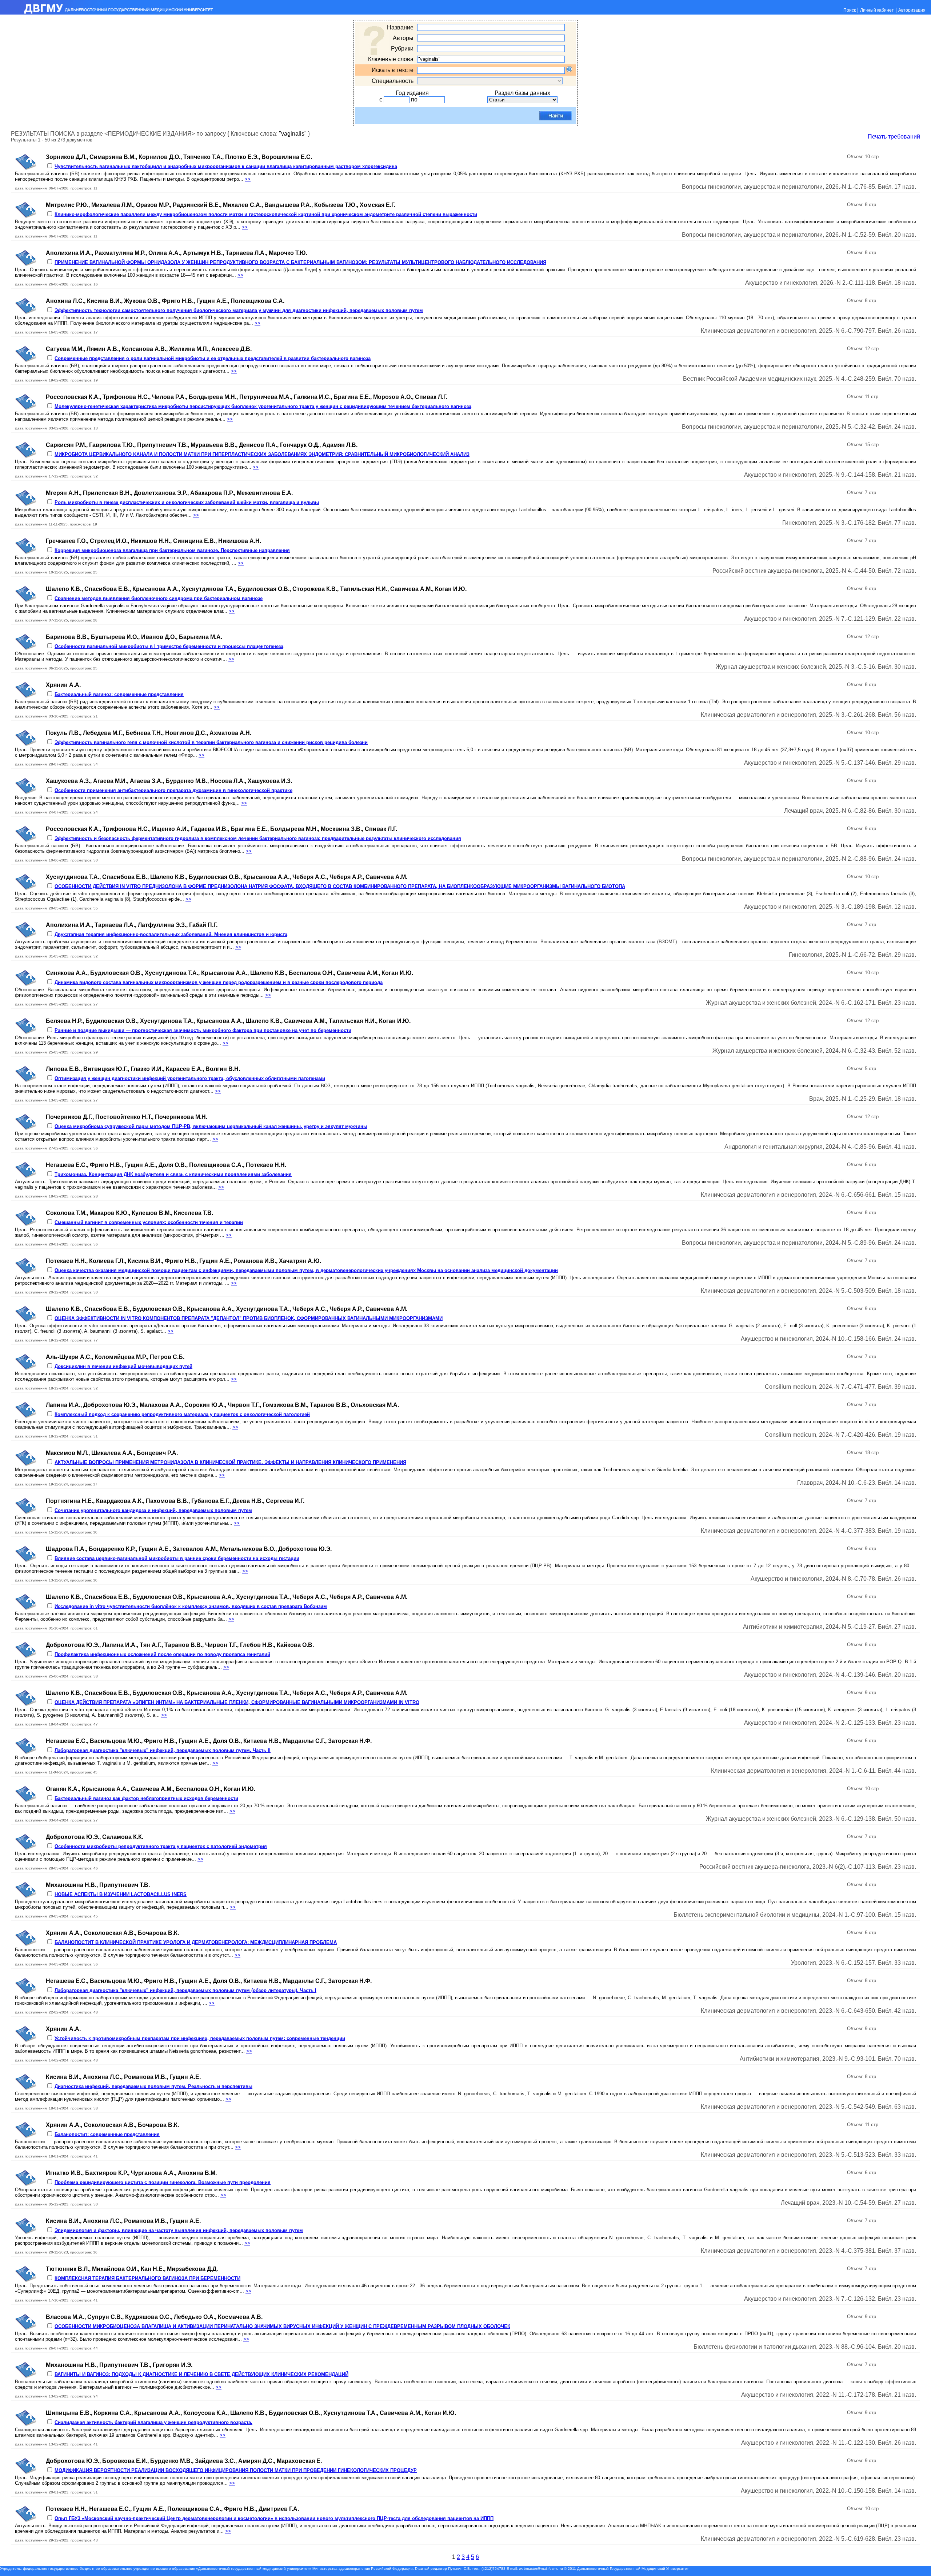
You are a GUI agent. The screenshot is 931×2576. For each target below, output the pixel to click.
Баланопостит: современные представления (107, 2134)
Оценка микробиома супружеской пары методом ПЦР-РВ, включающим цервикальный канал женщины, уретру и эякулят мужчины (211, 1126)
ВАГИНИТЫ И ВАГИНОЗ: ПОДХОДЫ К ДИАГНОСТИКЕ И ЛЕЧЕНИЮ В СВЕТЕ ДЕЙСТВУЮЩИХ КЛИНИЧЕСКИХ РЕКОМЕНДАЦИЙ (201, 2374)
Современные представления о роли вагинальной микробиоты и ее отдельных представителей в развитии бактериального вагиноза (213, 358)
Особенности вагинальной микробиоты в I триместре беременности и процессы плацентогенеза (169, 646)
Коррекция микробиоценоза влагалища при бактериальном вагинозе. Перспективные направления (172, 550)
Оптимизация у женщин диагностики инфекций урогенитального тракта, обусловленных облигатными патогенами (190, 1078)
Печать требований (894, 137)
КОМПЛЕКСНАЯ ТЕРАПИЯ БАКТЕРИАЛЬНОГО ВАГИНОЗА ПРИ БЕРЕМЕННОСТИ (147, 2278)
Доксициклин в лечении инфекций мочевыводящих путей (123, 1366)
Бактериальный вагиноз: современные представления (119, 694)
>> (248, 179)
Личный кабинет (877, 10)
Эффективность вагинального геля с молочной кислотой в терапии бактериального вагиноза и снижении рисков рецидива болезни (211, 742)
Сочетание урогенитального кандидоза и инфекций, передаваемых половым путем (153, 1510)
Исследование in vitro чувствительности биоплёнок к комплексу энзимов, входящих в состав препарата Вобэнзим (191, 1606)
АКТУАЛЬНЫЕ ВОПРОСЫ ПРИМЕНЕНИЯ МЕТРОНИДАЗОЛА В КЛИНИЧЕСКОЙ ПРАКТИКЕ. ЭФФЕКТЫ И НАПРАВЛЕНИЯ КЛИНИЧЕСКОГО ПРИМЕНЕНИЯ (230, 1462)
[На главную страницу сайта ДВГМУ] (107, 13)
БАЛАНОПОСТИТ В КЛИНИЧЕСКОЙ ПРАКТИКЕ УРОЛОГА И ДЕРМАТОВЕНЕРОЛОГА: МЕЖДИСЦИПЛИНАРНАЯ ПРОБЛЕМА (196, 1942)
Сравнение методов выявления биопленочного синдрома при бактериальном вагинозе (159, 598)
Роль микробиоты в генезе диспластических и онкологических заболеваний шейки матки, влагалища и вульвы (187, 502)
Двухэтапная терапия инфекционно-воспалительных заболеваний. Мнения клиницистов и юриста (171, 934)
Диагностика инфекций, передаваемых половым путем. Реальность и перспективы (153, 2086)
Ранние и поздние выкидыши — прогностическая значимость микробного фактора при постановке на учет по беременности (203, 1030)
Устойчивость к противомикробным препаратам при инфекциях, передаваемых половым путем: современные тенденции (200, 2038)
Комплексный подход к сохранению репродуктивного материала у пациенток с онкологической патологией (182, 1414)
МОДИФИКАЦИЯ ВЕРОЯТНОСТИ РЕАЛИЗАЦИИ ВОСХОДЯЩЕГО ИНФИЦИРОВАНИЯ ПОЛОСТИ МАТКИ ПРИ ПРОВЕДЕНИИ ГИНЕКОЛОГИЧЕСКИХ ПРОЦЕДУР (236, 2470)
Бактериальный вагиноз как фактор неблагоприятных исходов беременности (146, 1798)
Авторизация (912, 10)
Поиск (850, 10)
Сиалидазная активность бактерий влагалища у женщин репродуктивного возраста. (153, 2422)
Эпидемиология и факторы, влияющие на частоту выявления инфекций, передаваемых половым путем (179, 2230)
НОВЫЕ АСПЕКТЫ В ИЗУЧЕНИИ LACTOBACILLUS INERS (121, 1894)
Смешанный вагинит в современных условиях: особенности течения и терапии (149, 1222)
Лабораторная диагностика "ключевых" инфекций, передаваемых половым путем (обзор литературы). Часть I (185, 1990)
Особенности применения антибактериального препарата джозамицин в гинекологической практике (173, 790)
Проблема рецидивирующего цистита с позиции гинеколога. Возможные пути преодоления (163, 2182)
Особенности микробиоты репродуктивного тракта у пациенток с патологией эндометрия (161, 1846)
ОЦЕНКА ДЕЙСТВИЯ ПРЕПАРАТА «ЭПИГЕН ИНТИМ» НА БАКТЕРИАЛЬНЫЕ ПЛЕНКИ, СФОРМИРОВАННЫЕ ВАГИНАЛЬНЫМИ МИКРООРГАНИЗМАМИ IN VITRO (237, 1702)
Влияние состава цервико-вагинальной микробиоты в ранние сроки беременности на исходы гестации (177, 1558)
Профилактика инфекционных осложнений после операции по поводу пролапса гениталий (162, 1654)
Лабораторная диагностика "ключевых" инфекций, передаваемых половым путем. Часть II (163, 1750)
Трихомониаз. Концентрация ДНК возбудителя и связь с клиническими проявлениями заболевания (173, 1174)
